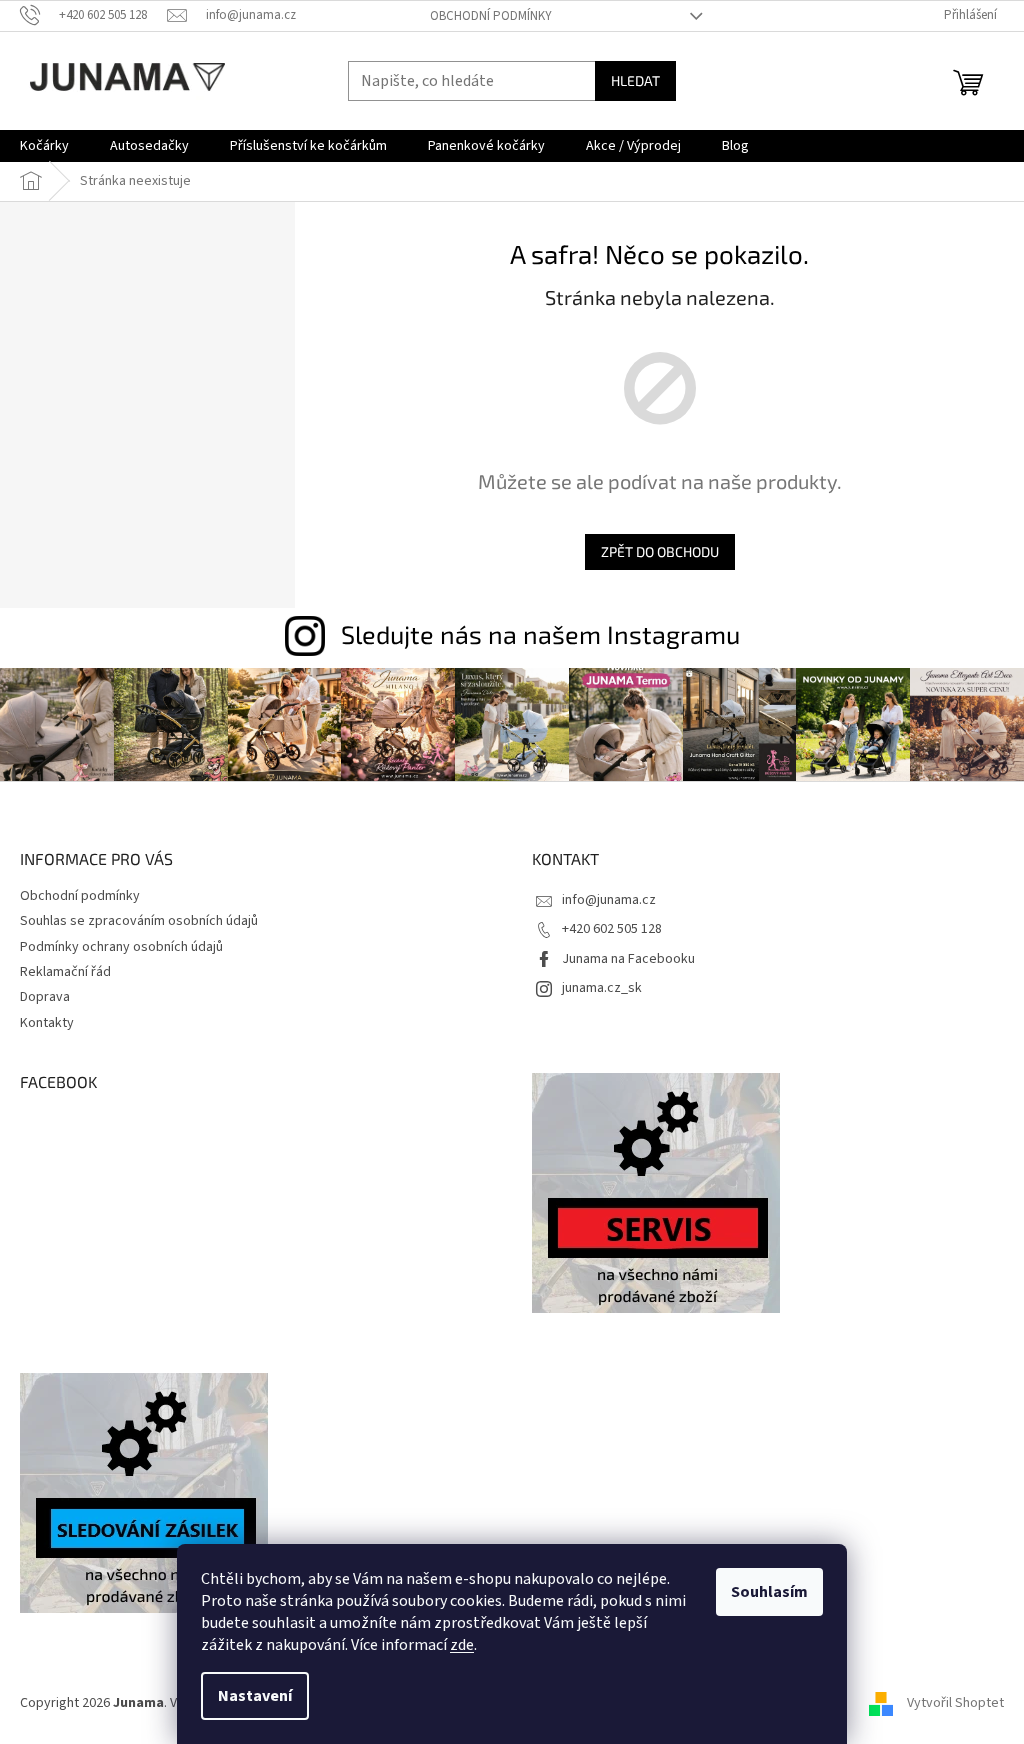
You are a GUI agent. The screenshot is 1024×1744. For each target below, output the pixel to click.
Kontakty (47, 1023)
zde (462, 1645)
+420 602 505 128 (612, 929)
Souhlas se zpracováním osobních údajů (139, 921)
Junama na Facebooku (628, 959)
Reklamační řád (65, 972)
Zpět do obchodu (660, 551)
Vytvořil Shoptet (955, 1703)
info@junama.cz (609, 900)
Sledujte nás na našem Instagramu (540, 634)
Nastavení (255, 1696)
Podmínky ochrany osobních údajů (121, 947)
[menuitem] (44, 146)
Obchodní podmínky (491, 16)
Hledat (635, 80)
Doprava (45, 997)
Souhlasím (769, 1592)
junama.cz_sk (602, 988)
